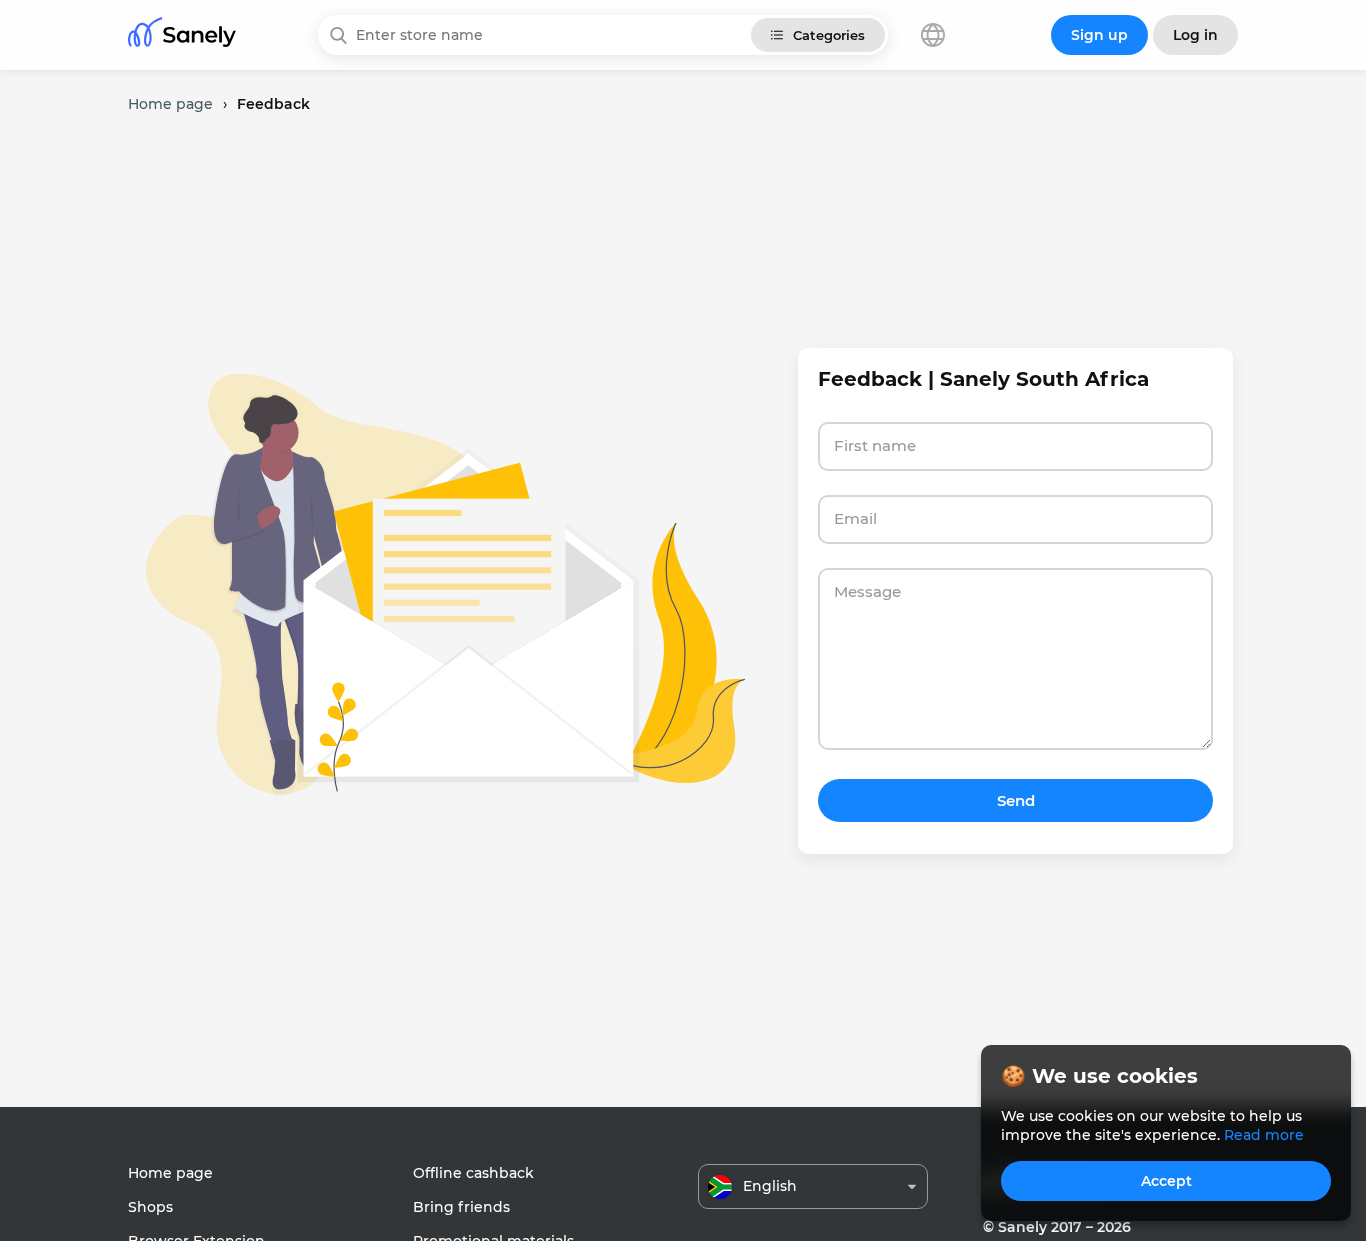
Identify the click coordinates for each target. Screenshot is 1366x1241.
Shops (150, 1207)
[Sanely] (182, 35)
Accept (1166, 1181)
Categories (829, 35)
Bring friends (461, 1207)
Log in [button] (1195, 35)
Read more (1264, 1135)
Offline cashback (473, 1173)
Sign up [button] (1099, 35)
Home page (170, 1173)
